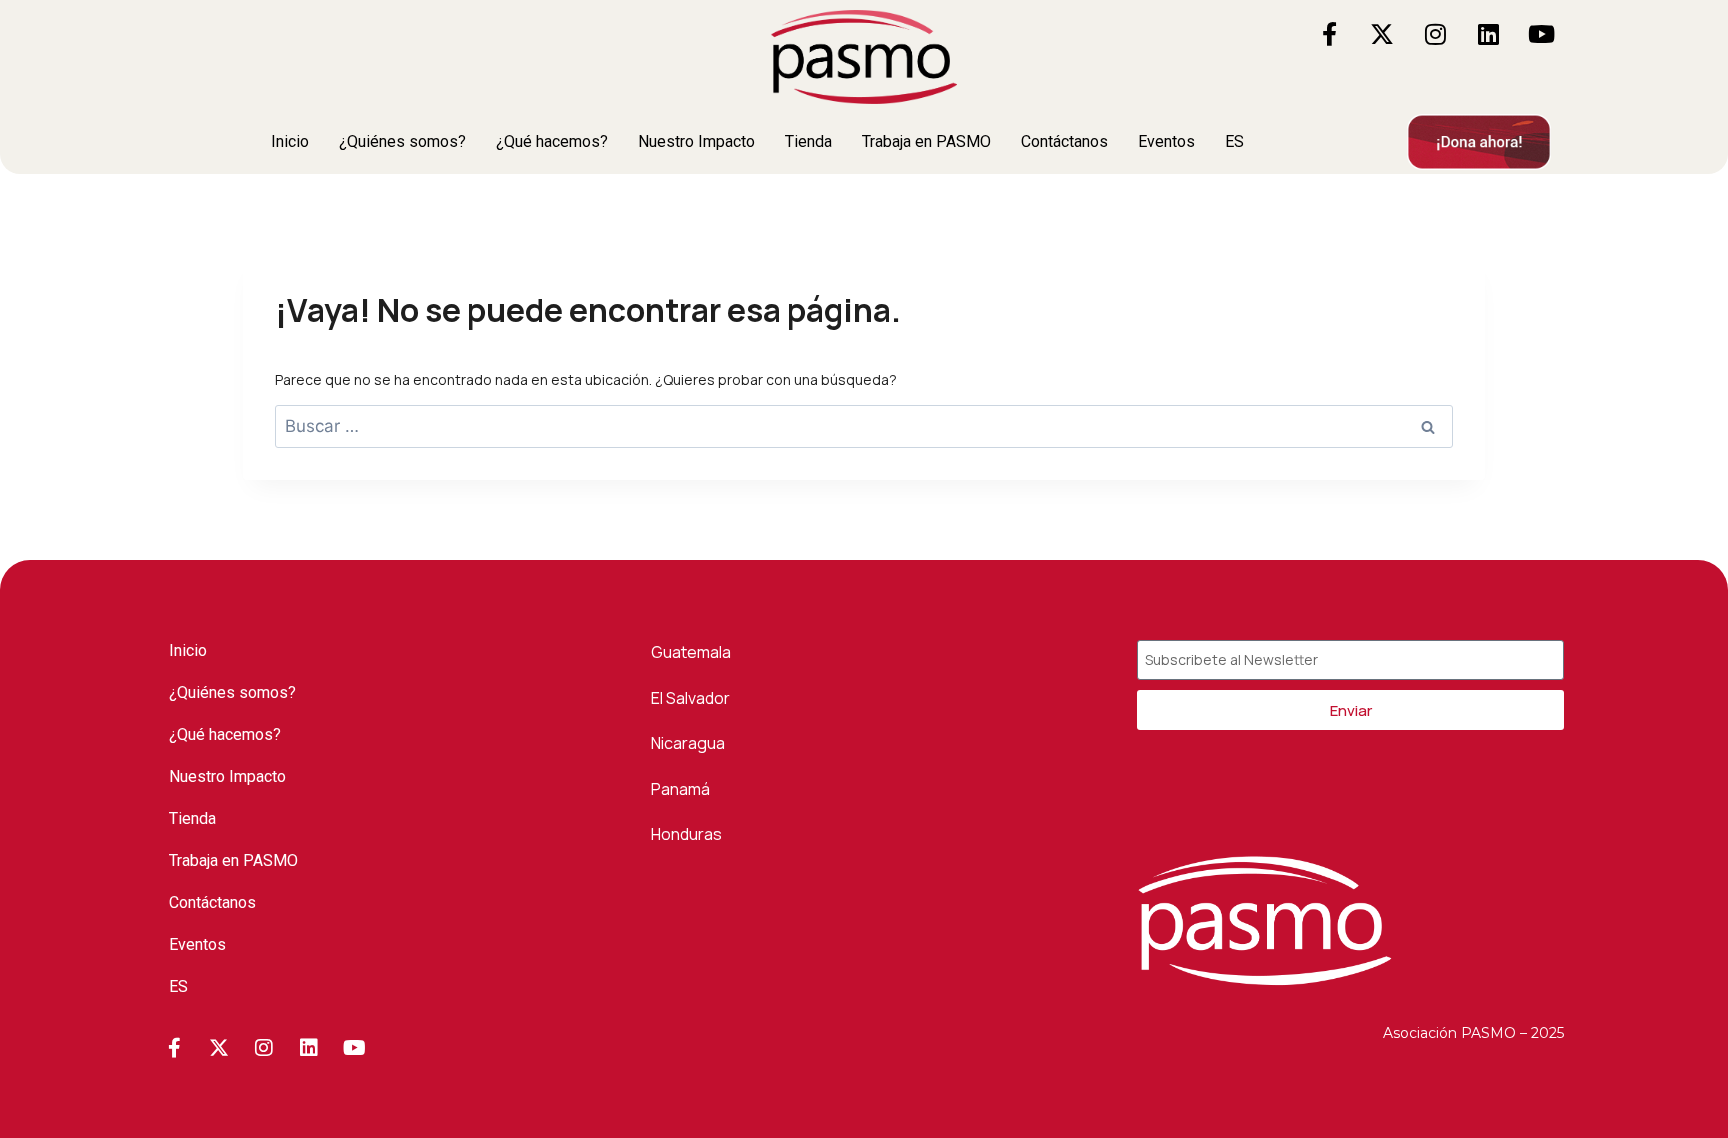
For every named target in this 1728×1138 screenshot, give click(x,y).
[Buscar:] (864, 426)
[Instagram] (1435, 34)
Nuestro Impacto (696, 141)
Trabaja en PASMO (926, 141)
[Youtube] (1541, 34)
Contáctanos (1064, 141)
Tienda (808, 141)
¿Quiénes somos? (402, 141)
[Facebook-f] (1329, 34)
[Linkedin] (1488, 34)
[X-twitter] (1382, 34)
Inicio (290, 141)
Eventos (1166, 141)
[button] (1245, 142)
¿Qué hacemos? (552, 141)
